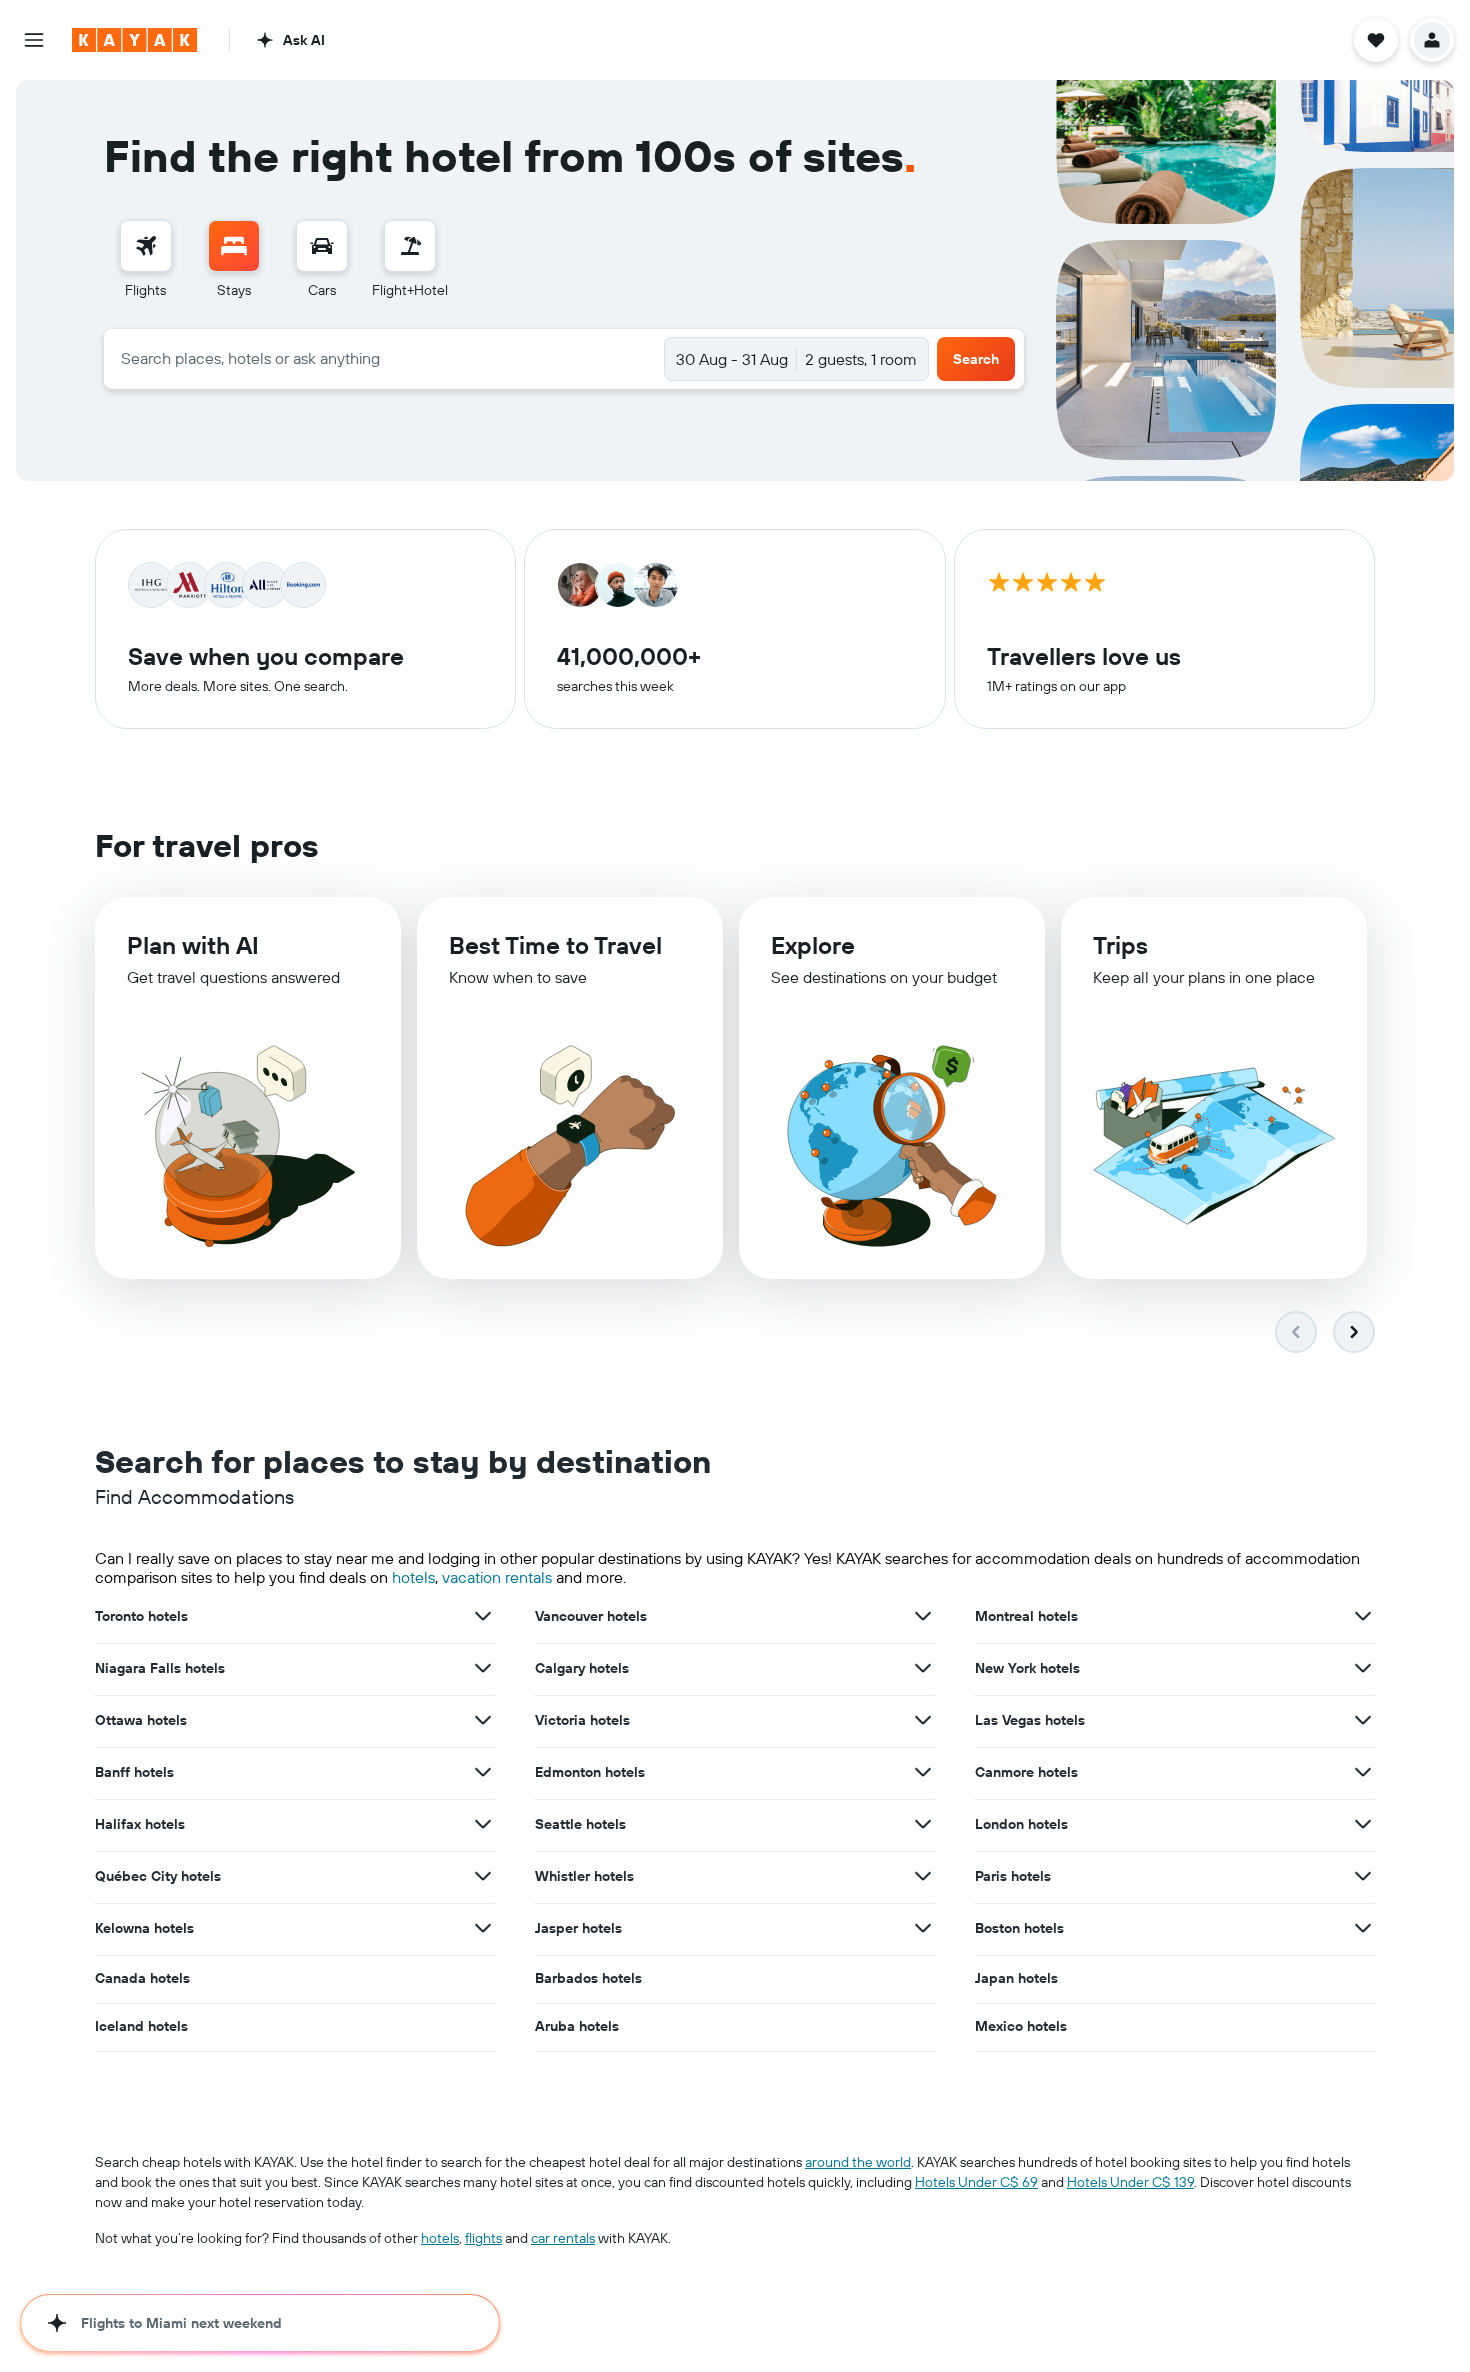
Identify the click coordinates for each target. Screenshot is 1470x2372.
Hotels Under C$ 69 (976, 2182)
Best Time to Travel (555, 945)
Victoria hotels (582, 1720)
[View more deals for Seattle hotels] (923, 1824)
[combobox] (384, 358)
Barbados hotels (588, 1978)
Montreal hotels (1026, 1616)
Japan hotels (1016, 1978)
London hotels (1021, 1824)
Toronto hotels (141, 1616)
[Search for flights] (146, 246)
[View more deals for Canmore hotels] (1363, 1772)
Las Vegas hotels (1030, 1720)
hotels (413, 1577)
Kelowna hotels (144, 1928)
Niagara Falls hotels (160, 1668)
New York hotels (1027, 1668)
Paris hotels (1013, 1876)
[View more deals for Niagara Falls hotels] (483, 1668)
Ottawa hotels (141, 1720)
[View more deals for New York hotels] (1363, 1668)
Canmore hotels (1026, 1772)
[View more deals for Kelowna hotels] (483, 1928)
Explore (813, 945)
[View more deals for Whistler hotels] (923, 1876)
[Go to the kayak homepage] (134, 40)
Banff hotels (134, 1772)
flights (483, 2238)
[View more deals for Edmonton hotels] (923, 1772)
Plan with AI (193, 945)
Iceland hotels (141, 2026)
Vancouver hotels (591, 1616)
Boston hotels (1019, 1928)
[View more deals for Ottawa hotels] (483, 1720)
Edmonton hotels (590, 1772)
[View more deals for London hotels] (1363, 1824)
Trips (1120, 945)
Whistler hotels (584, 1876)
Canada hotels (142, 1978)
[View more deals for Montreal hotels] (1363, 1616)
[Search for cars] (322, 246)
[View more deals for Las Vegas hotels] (1363, 1720)
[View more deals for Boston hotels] (1363, 1928)
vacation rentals (497, 1577)
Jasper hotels (578, 1928)
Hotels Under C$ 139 (1130, 2182)
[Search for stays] (234, 246)
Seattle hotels (580, 1824)
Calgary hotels (582, 1668)
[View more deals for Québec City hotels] (483, 1876)
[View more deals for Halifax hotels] (483, 1824)
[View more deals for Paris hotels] (1363, 1876)
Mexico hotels (1021, 2026)
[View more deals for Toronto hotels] (483, 1616)
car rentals (563, 2238)
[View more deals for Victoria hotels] (923, 1720)
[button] (34, 40)
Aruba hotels (577, 2026)
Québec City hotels (158, 1876)
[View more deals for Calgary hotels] (923, 1668)
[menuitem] (146, 260)
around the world (858, 2162)
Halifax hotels (140, 1824)
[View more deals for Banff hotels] (483, 1772)
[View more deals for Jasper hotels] (923, 1928)
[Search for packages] (410, 246)
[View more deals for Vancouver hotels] (923, 1616)
